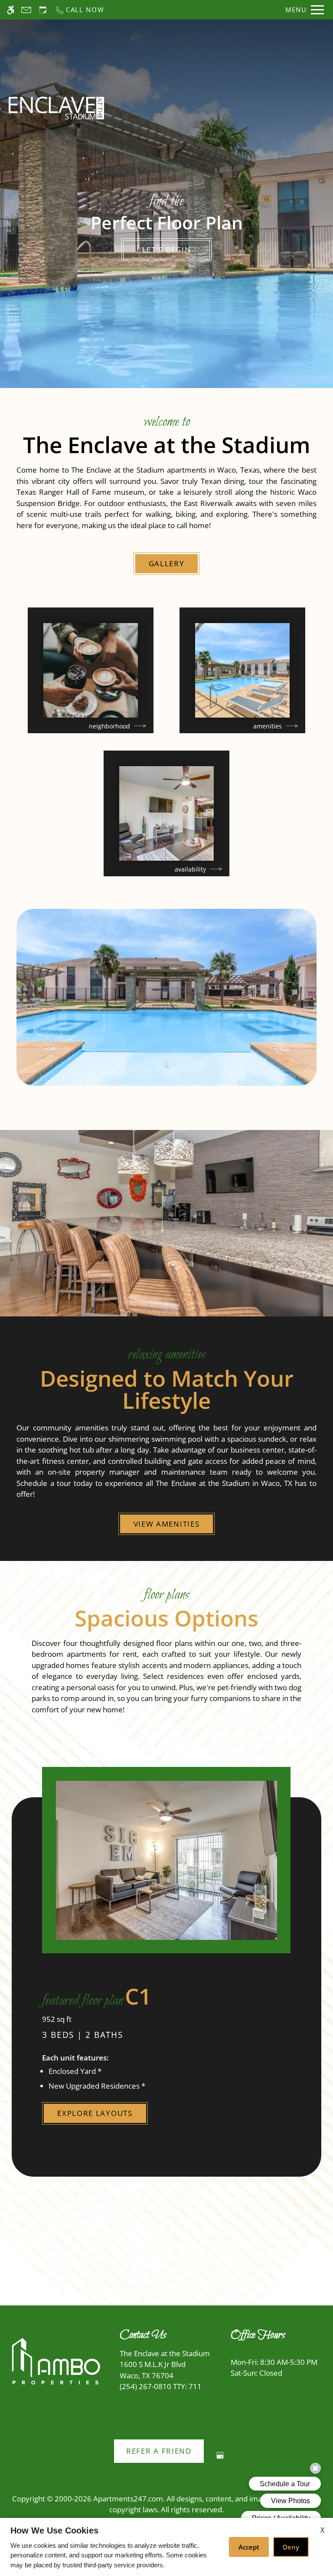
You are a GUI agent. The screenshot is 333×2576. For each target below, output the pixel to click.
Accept (249, 2547)
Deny (291, 2547)
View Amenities (167, 1524)
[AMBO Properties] (55, 2362)
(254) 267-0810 (161, 2386)
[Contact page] (26, 10)
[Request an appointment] (43, 10)
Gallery (167, 563)
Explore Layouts (95, 2113)
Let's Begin (167, 250)
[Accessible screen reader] (11, 10)
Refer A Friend (159, 2451)
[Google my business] (220, 2459)
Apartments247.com (128, 2499)
